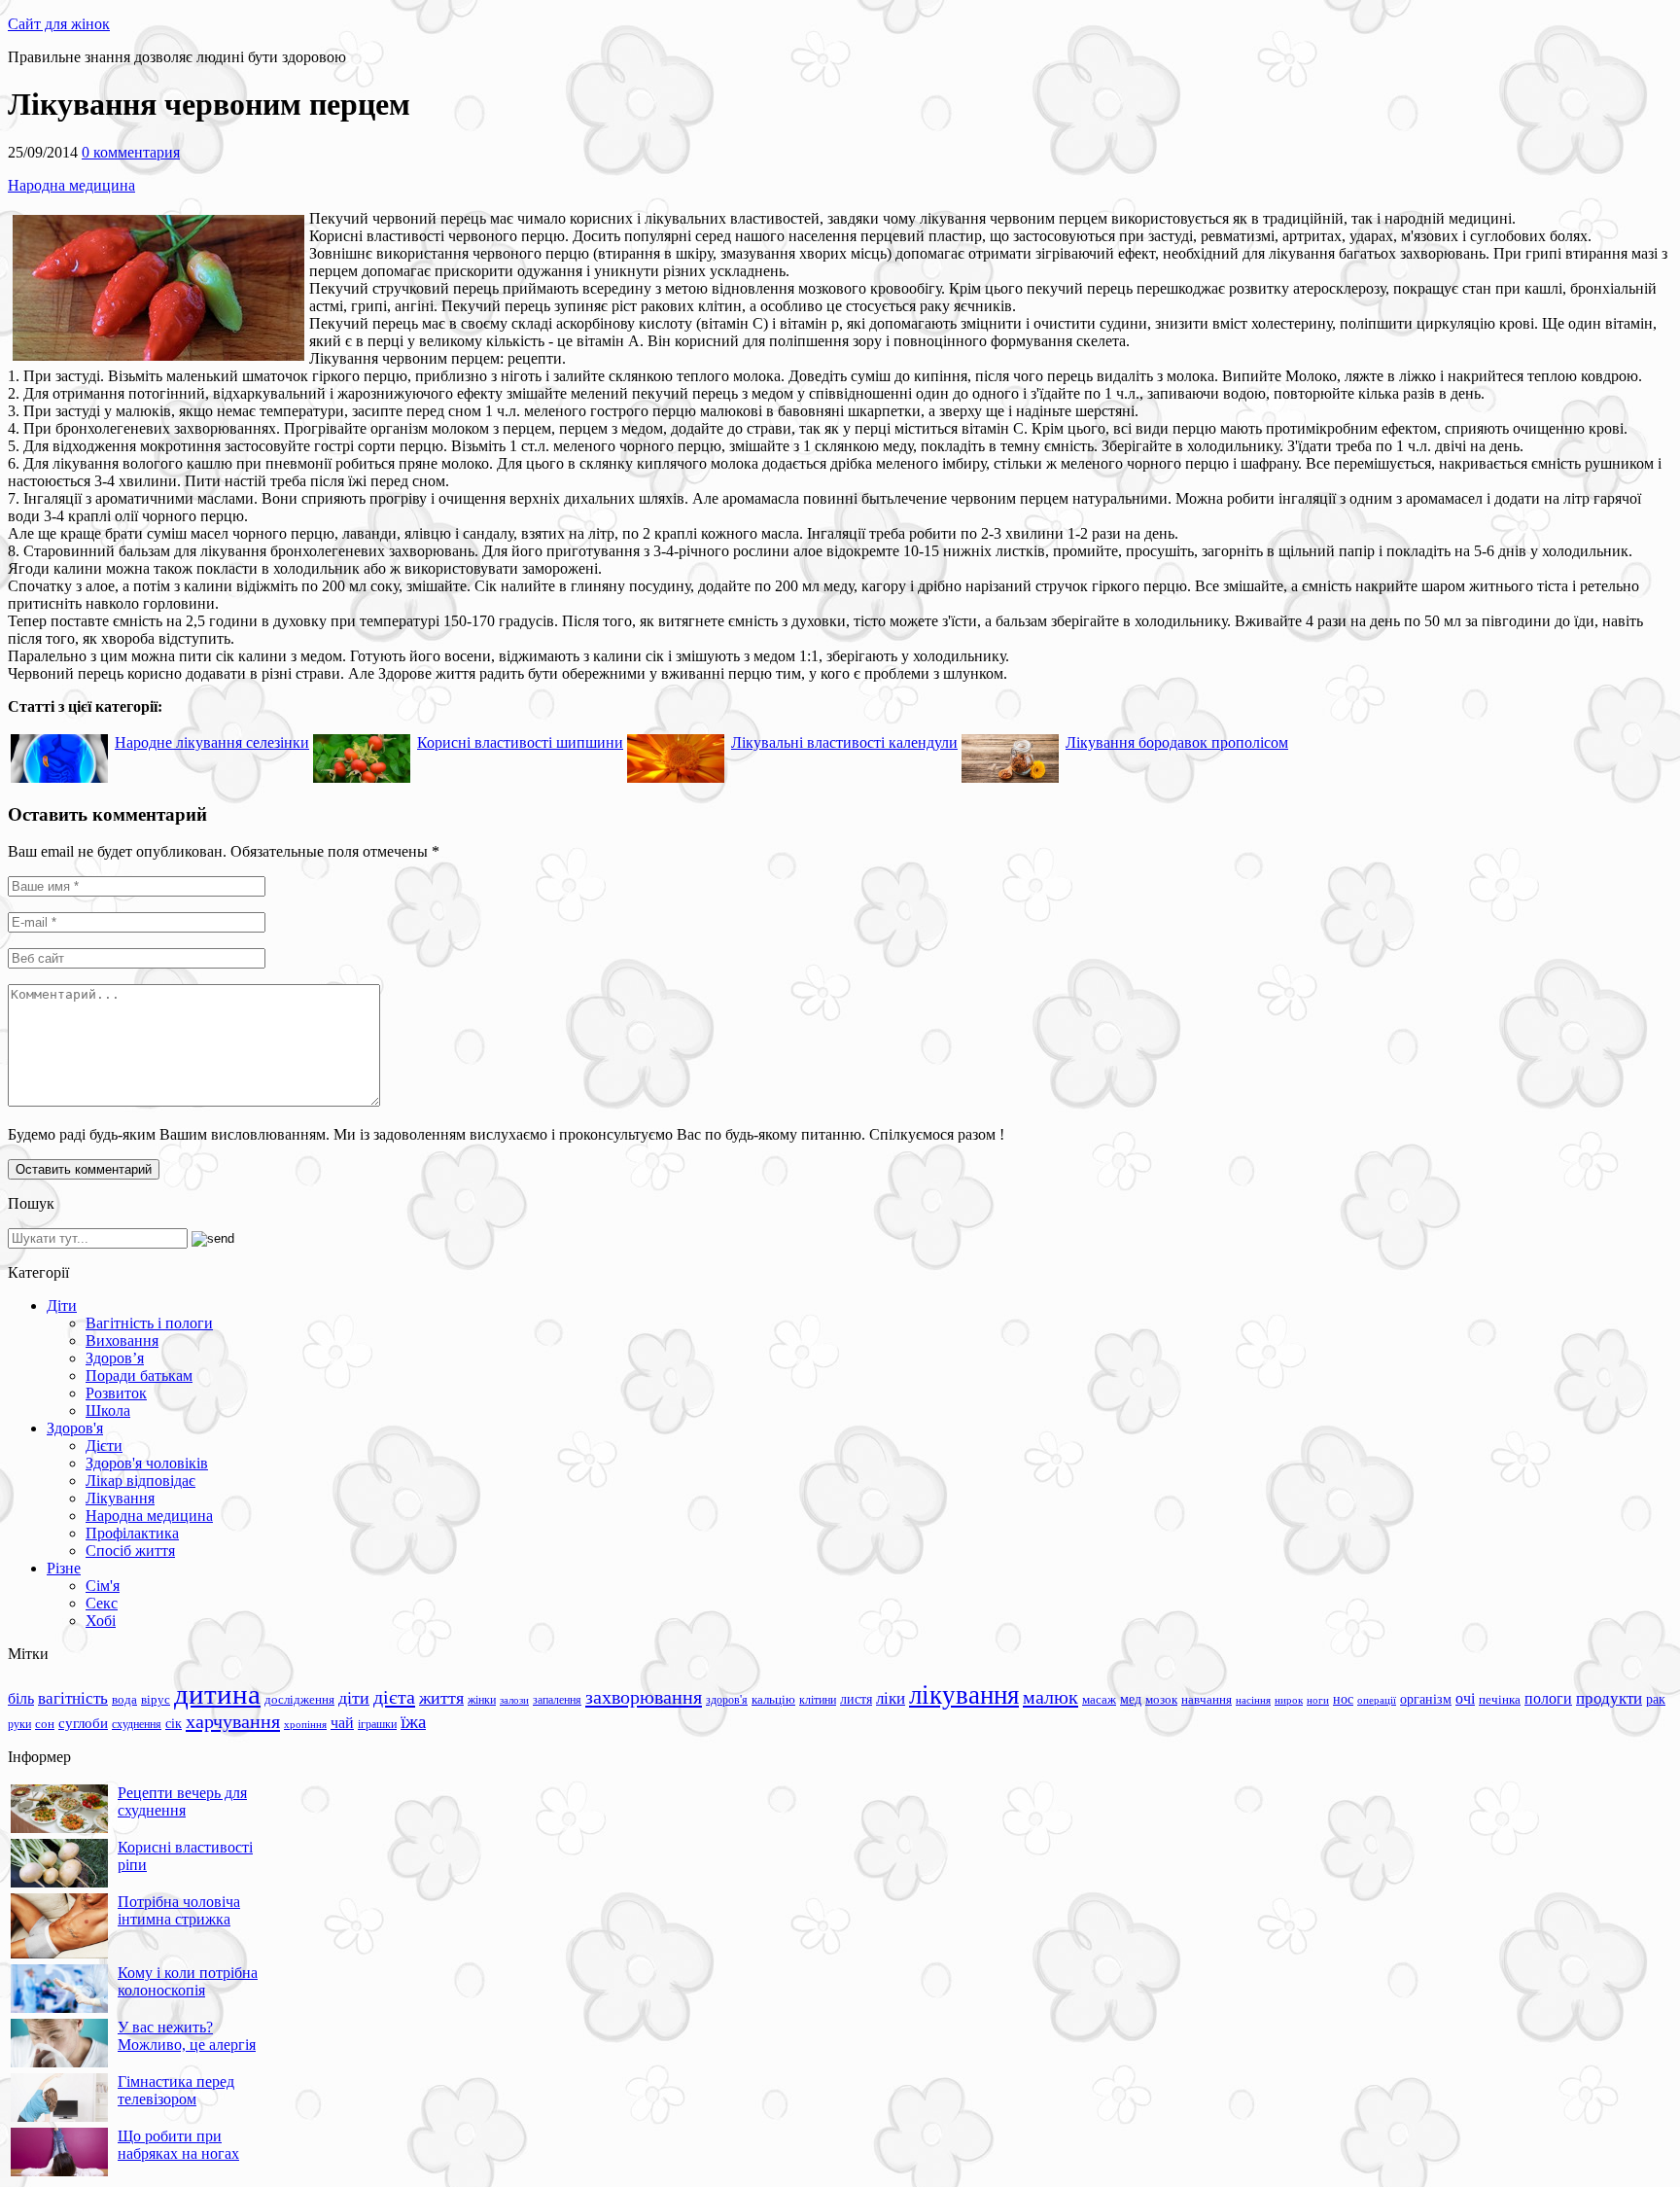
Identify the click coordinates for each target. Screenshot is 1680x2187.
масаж (1099, 1699)
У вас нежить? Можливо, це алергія (187, 2036)
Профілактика (132, 1533)
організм (1426, 1699)
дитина (217, 1694)
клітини (818, 1700)
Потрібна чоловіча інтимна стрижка (179, 1910)
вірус (156, 1700)
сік (174, 1723)
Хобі (101, 1621)
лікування (964, 1695)
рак (1656, 1699)
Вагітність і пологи (149, 1323)
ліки (891, 1698)
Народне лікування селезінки (212, 742)
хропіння (305, 1724)
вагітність (73, 1698)
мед (1131, 1699)
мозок (1161, 1699)
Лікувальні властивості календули (844, 742)
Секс (102, 1603)
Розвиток (116, 1393)
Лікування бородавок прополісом (1177, 742)
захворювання (644, 1697)
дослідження (299, 1700)
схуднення (137, 1724)
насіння (1253, 1700)
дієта (394, 1697)
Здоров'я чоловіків (147, 1463)
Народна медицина (71, 185)
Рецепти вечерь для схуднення (182, 1801)
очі (1465, 1698)
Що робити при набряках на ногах (178, 2145)
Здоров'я (75, 1428)
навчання (1207, 1700)
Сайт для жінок (59, 24)
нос (1343, 1699)
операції (1377, 1700)
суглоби (83, 1723)
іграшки (377, 1724)
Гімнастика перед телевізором (176, 2090)
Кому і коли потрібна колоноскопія (188, 1981)
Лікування (120, 1498)
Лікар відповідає (140, 1481)
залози (514, 1700)
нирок (1289, 1700)
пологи (1548, 1698)
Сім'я (103, 1586)
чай (342, 1723)
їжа (413, 1722)
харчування (233, 1721)
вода (124, 1699)
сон (45, 1724)
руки (19, 1724)
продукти (1609, 1698)
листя (856, 1699)
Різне (64, 1568)
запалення (557, 1700)
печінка (1500, 1700)
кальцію (773, 1700)
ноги (1318, 1700)
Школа (108, 1411)
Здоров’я (115, 1358)
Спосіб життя (130, 1551)
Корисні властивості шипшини (520, 742)
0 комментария (131, 152)
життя (441, 1698)
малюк (1050, 1697)
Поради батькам (139, 1376)
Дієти (104, 1446)
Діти (62, 1305)
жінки (482, 1700)
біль (21, 1698)
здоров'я (727, 1700)
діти (354, 1698)
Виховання (122, 1340)
